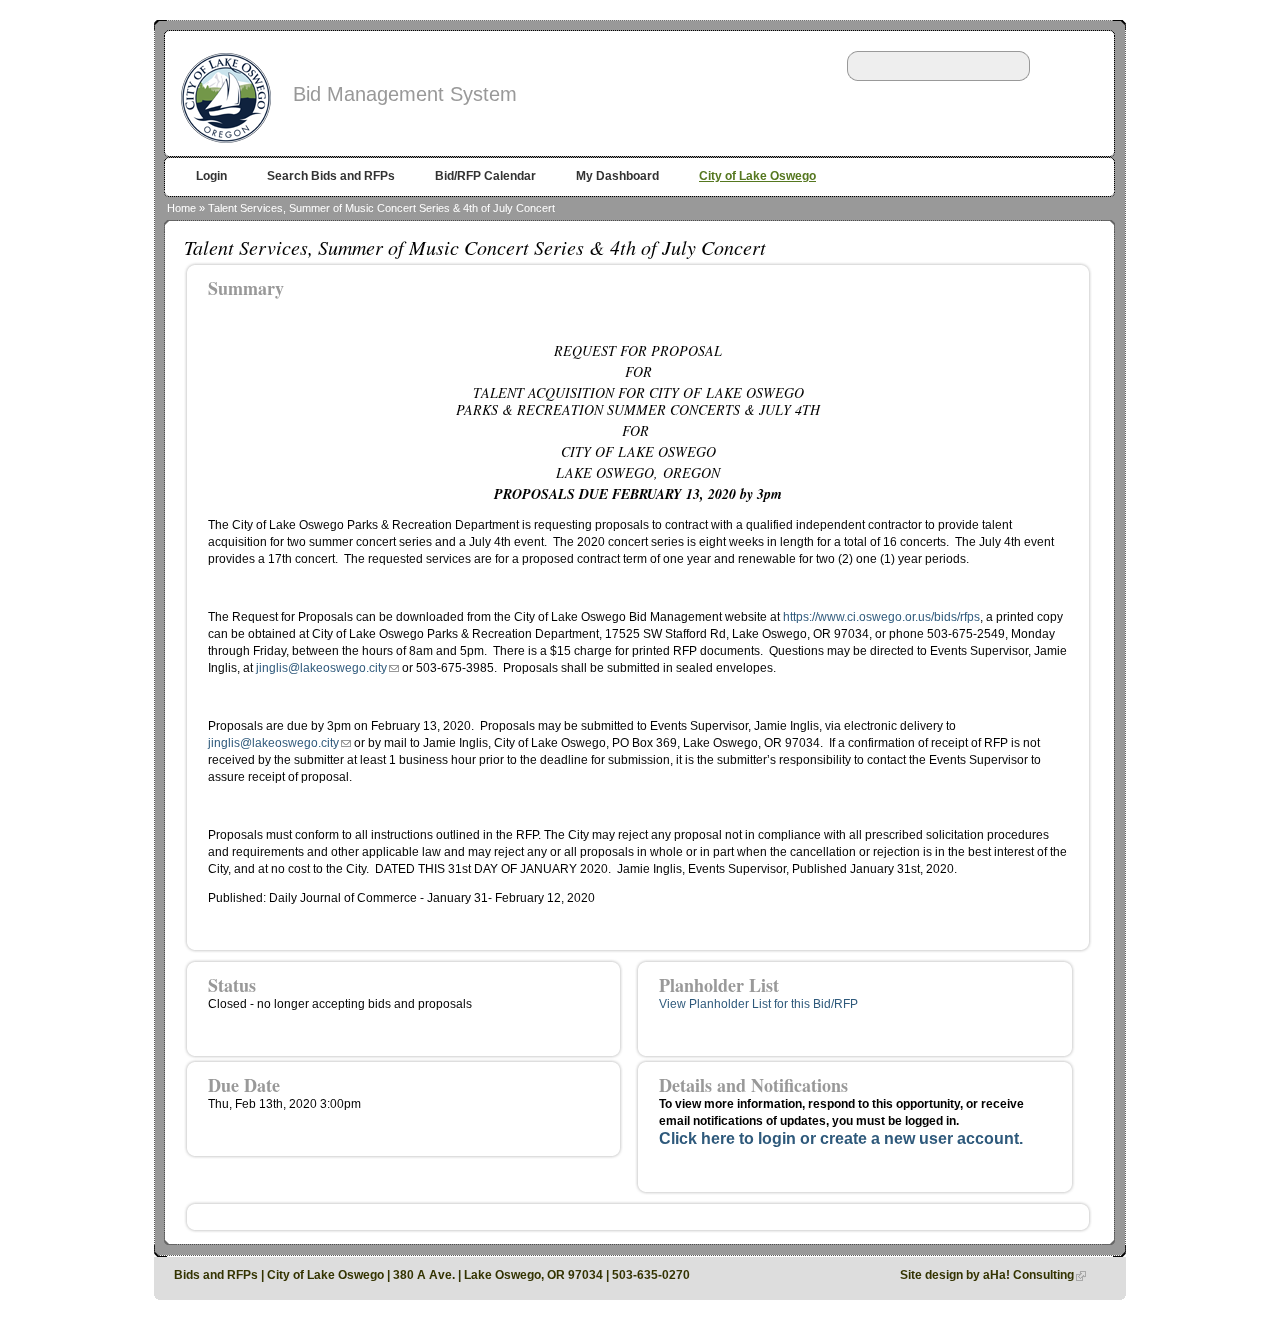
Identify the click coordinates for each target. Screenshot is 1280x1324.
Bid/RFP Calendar (485, 176)
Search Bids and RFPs (331, 176)
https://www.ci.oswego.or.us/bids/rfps (881, 617)
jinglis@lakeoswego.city (321, 668)
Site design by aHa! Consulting (987, 1275)
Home (181, 208)
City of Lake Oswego (757, 176)
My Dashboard (617, 176)
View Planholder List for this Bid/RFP (758, 1004)
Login (211, 176)
